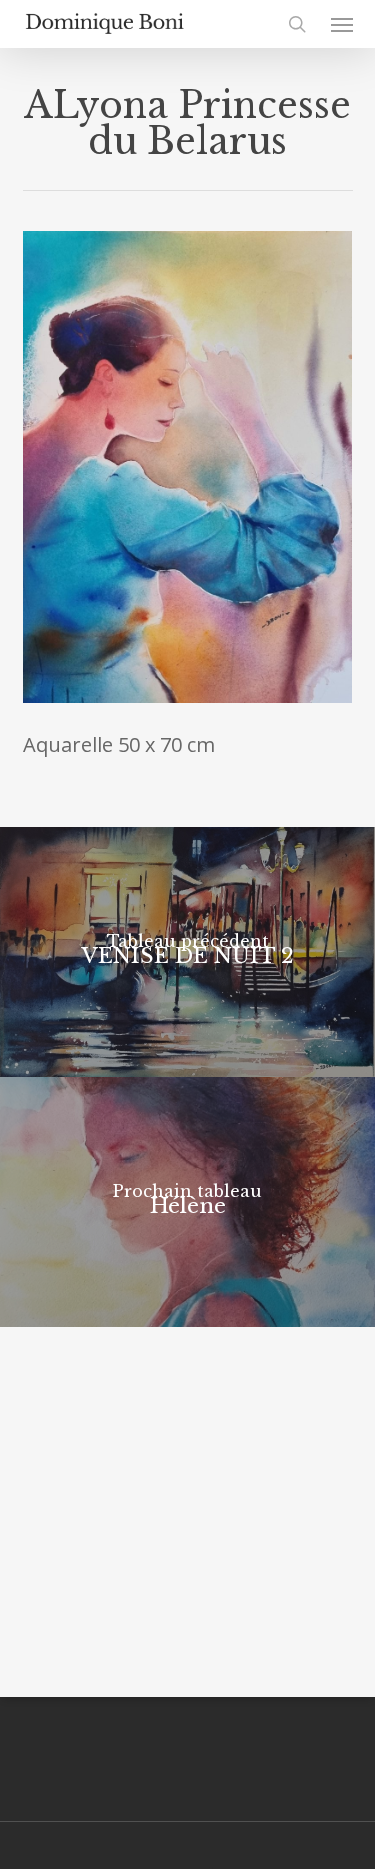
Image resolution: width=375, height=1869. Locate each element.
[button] (342, 24)
